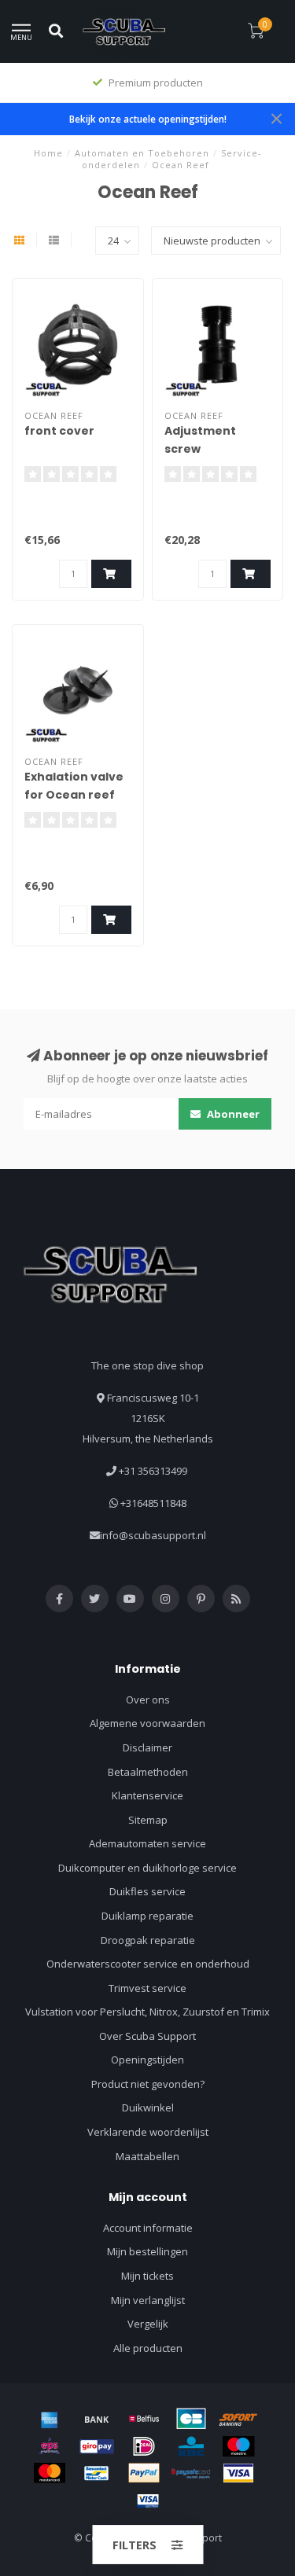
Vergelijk (148, 2324)
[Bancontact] (97, 2473)
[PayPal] (144, 2473)
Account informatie (148, 2228)
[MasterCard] (50, 2473)
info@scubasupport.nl (153, 1535)
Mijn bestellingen (147, 2251)
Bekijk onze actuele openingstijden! (148, 119)
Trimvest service (147, 1988)
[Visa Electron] (148, 2501)
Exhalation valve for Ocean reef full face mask (74, 795)
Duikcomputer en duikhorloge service (147, 1868)
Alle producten (148, 2348)
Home (48, 153)
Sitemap (148, 1820)
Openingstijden (147, 2060)
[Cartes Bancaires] (191, 2419)
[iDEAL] (144, 2446)
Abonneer (232, 1114)
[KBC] (191, 2446)
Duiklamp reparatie (147, 1916)
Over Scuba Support (147, 2036)
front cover (59, 431)
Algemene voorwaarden (147, 1723)
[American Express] (50, 2419)
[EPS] (50, 2446)
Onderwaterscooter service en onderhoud (148, 1964)
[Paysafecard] (191, 2473)
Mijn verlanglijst (148, 2300)
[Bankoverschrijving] (97, 2419)
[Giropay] (97, 2446)
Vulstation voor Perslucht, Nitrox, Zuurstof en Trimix (147, 2012)
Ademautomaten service (147, 1843)
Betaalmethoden (148, 1772)
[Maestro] (238, 2446)
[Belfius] (144, 2419)
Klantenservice (147, 1795)
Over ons (148, 1700)
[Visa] (238, 2473)
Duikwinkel (148, 2107)
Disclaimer (147, 1747)
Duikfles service (147, 1891)
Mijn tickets (147, 2276)
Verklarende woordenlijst (148, 2132)
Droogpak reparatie (148, 1940)
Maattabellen (147, 2156)
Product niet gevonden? (148, 2084)
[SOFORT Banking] (238, 2419)
